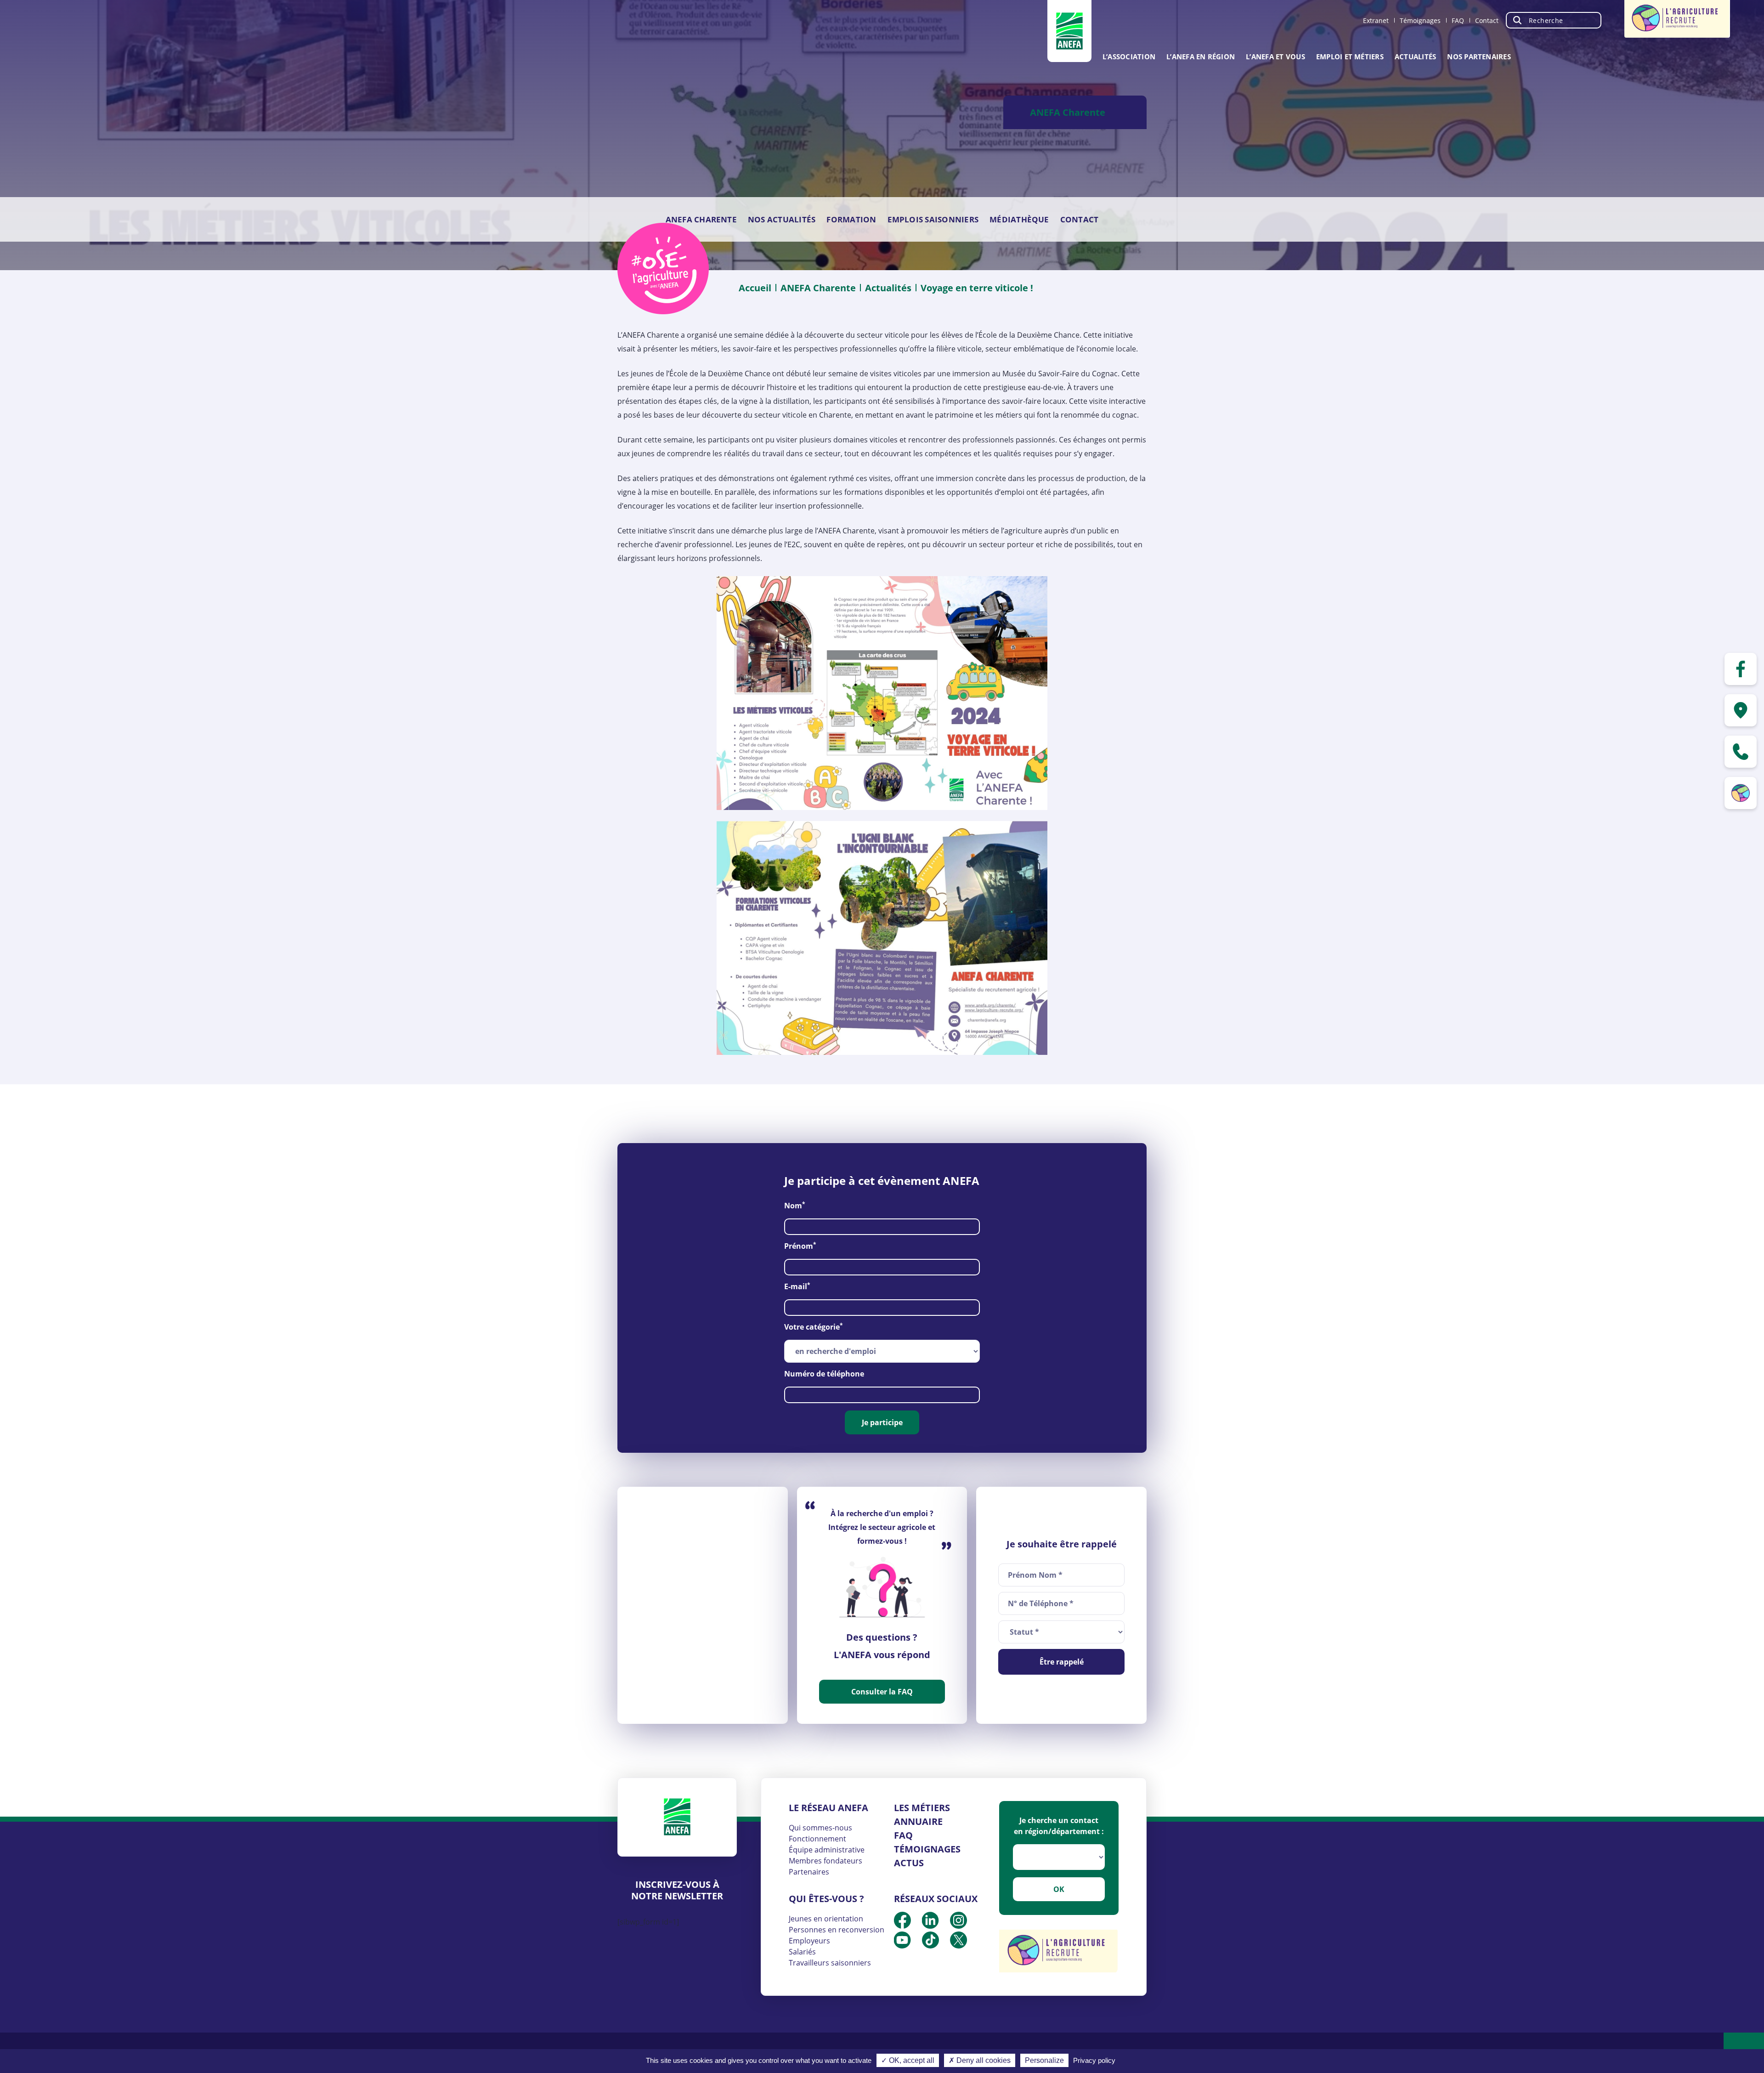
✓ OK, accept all (908, 2060)
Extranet (1376, 20)
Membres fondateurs (825, 1861)
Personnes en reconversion (837, 1930)
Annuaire (918, 1821)
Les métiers (922, 1808)
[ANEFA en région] (1741, 710)
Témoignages (1420, 20)
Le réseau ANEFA (828, 1808)
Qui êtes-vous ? (826, 1899)
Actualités (1415, 57)
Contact (1487, 20)
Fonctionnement (817, 1839)
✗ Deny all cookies (980, 2060)
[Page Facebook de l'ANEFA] (1741, 669)
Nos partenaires (1479, 57)
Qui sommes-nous (820, 1828)
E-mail (797, 1286)
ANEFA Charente (701, 219)
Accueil (755, 288)
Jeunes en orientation (826, 1919)
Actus (909, 1863)
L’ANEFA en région (1201, 57)
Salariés (802, 1952)
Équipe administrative (827, 1850)
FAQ (1458, 20)
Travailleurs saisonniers (830, 1963)
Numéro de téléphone (824, 1374)
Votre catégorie (814, 1327)
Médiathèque (1019, 219)
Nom (795, 1205)
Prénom (800, 1246)
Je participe (882, 1422)
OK (1059, 1889)
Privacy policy (1094, 2060)
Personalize (1044, 2060)
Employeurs (809, 1941)
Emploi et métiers (1350, 57)
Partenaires (809, 1872)
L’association (1129, 57)
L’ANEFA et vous (1275, 57)
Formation (851, 219)
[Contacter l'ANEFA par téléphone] (1741, 752)
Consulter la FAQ (882, 1692)
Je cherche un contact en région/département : (1059, 1826)
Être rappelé (1062, 1662)
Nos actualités (782, 219)
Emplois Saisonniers (933, 219)
